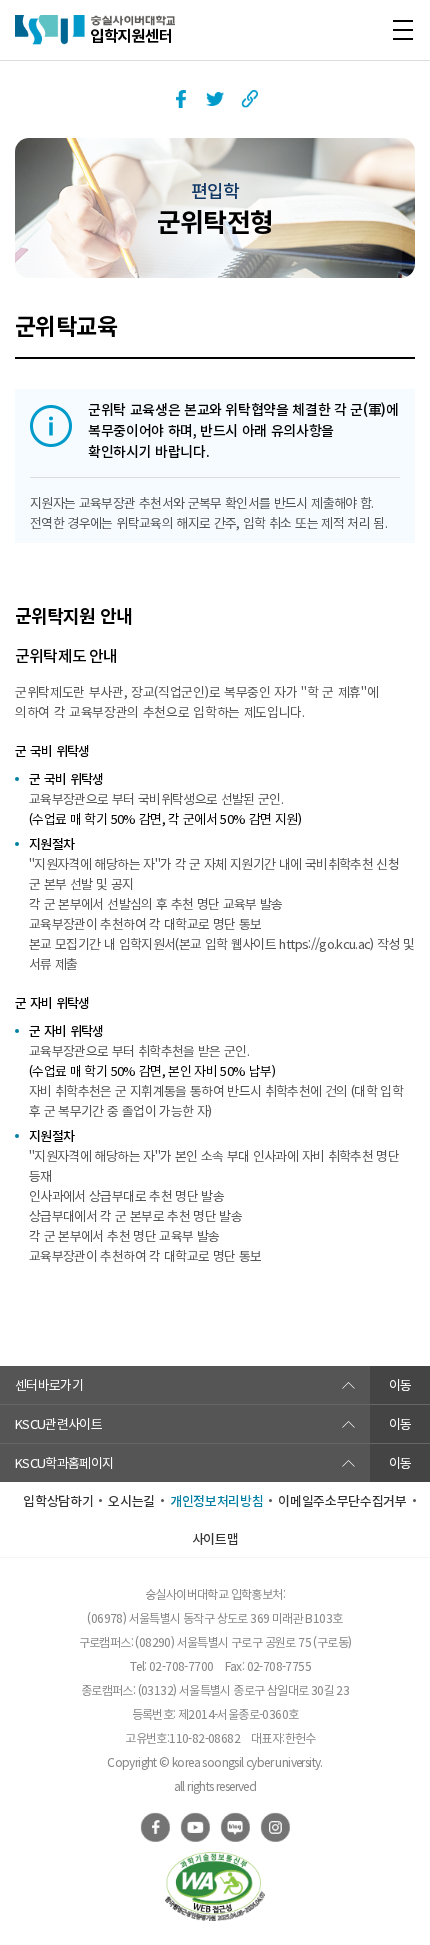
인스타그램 (275, 1827)
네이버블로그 (235, 1827)
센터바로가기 (49, 1384)
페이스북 (181, 99)
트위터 (215, 99)
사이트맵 (215, 1538)
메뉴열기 (402, 30)
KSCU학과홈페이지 (64, 1462)
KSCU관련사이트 (58, 1423)
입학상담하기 (58, 1500)
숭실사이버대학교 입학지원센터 (95, 30)
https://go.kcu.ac (324, 943)
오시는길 (131, 1500)
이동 (400, 1384)
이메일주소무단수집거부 (342, 1500)
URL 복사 (249, 99)
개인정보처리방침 (216, 1500)
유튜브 (195, 1827)
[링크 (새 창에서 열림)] (215, 1886)
